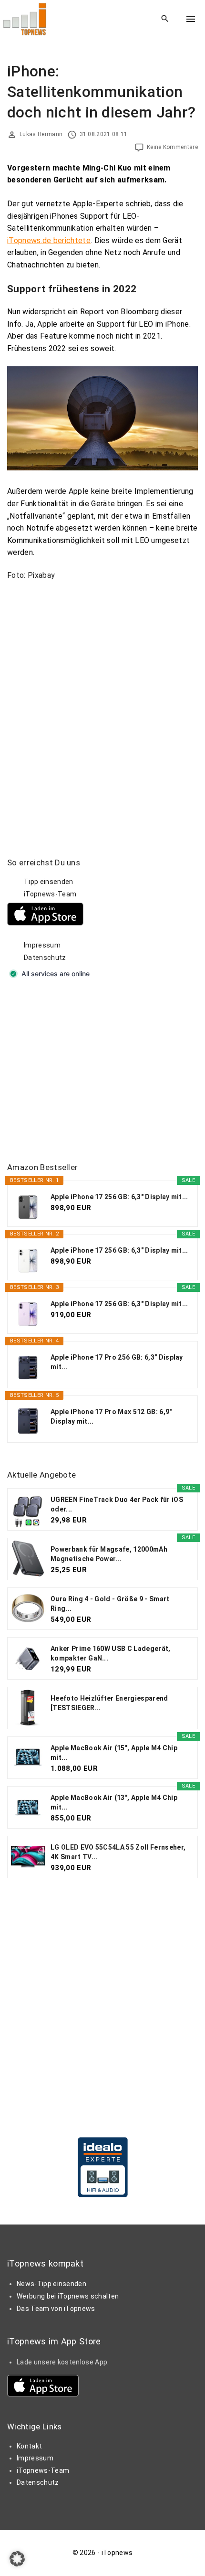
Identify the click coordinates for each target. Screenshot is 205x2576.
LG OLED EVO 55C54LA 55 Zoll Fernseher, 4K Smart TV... (118, 1852)
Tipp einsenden (48, 882)
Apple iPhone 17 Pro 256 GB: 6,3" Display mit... (117, 1362)
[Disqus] (102, 707)
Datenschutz (45, 958)
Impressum (42, 945)
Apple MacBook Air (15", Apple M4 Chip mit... (114, 1753)
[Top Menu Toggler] (191, 19)
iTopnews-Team (50, 894)
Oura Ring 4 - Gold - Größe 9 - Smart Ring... (110, 1604)
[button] (17, 2559)
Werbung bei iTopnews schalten (68, 2296)
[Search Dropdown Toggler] (165, 19)
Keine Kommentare (172, 147)
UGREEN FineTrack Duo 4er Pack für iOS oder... (117, 1504)
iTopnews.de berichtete (49, 240)
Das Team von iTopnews (56, 2309)
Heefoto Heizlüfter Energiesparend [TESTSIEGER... (109, 1703)
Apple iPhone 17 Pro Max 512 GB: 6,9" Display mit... (111, 1416)
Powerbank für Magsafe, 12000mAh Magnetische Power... (109, 1554)
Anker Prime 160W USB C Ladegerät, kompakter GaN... (111, 1653)
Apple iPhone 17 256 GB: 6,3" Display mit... (119, 1197)
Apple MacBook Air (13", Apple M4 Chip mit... (114, 1802)
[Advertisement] (79, 1071)
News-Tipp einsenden (51, 2284)
